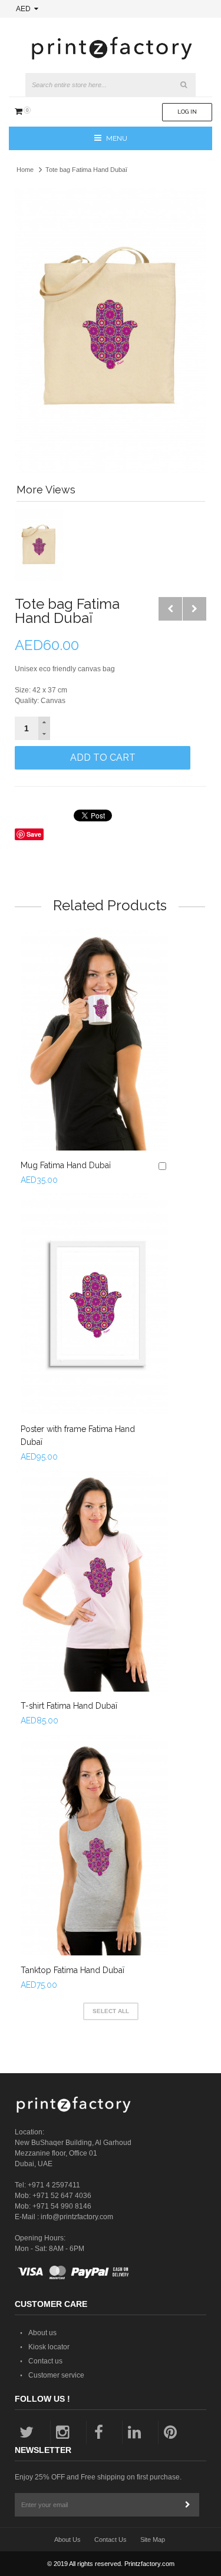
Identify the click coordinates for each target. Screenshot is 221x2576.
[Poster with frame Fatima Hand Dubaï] (94, 1304)
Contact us (45, 2361)
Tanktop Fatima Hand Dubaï (72, 1970)
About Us (67, 2539)
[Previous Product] (170, 609)
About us (42, 2333)
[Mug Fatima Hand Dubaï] (94, 1040)
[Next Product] (194, 609)
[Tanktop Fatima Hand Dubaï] (94, 1845)
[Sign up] (187, 2505)
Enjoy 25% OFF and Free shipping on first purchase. (98, 2477)
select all (111, 2011)
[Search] (184, 85)
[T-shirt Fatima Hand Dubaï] (94, 1581)
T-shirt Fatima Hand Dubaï (69, 1706)
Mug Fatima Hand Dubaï (66, 1165)
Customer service (56, 2375)
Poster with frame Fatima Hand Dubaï (78, 1435)
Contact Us (111, 2539)
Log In (187, 112)
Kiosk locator (49, 2347)
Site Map (153, 2539)
